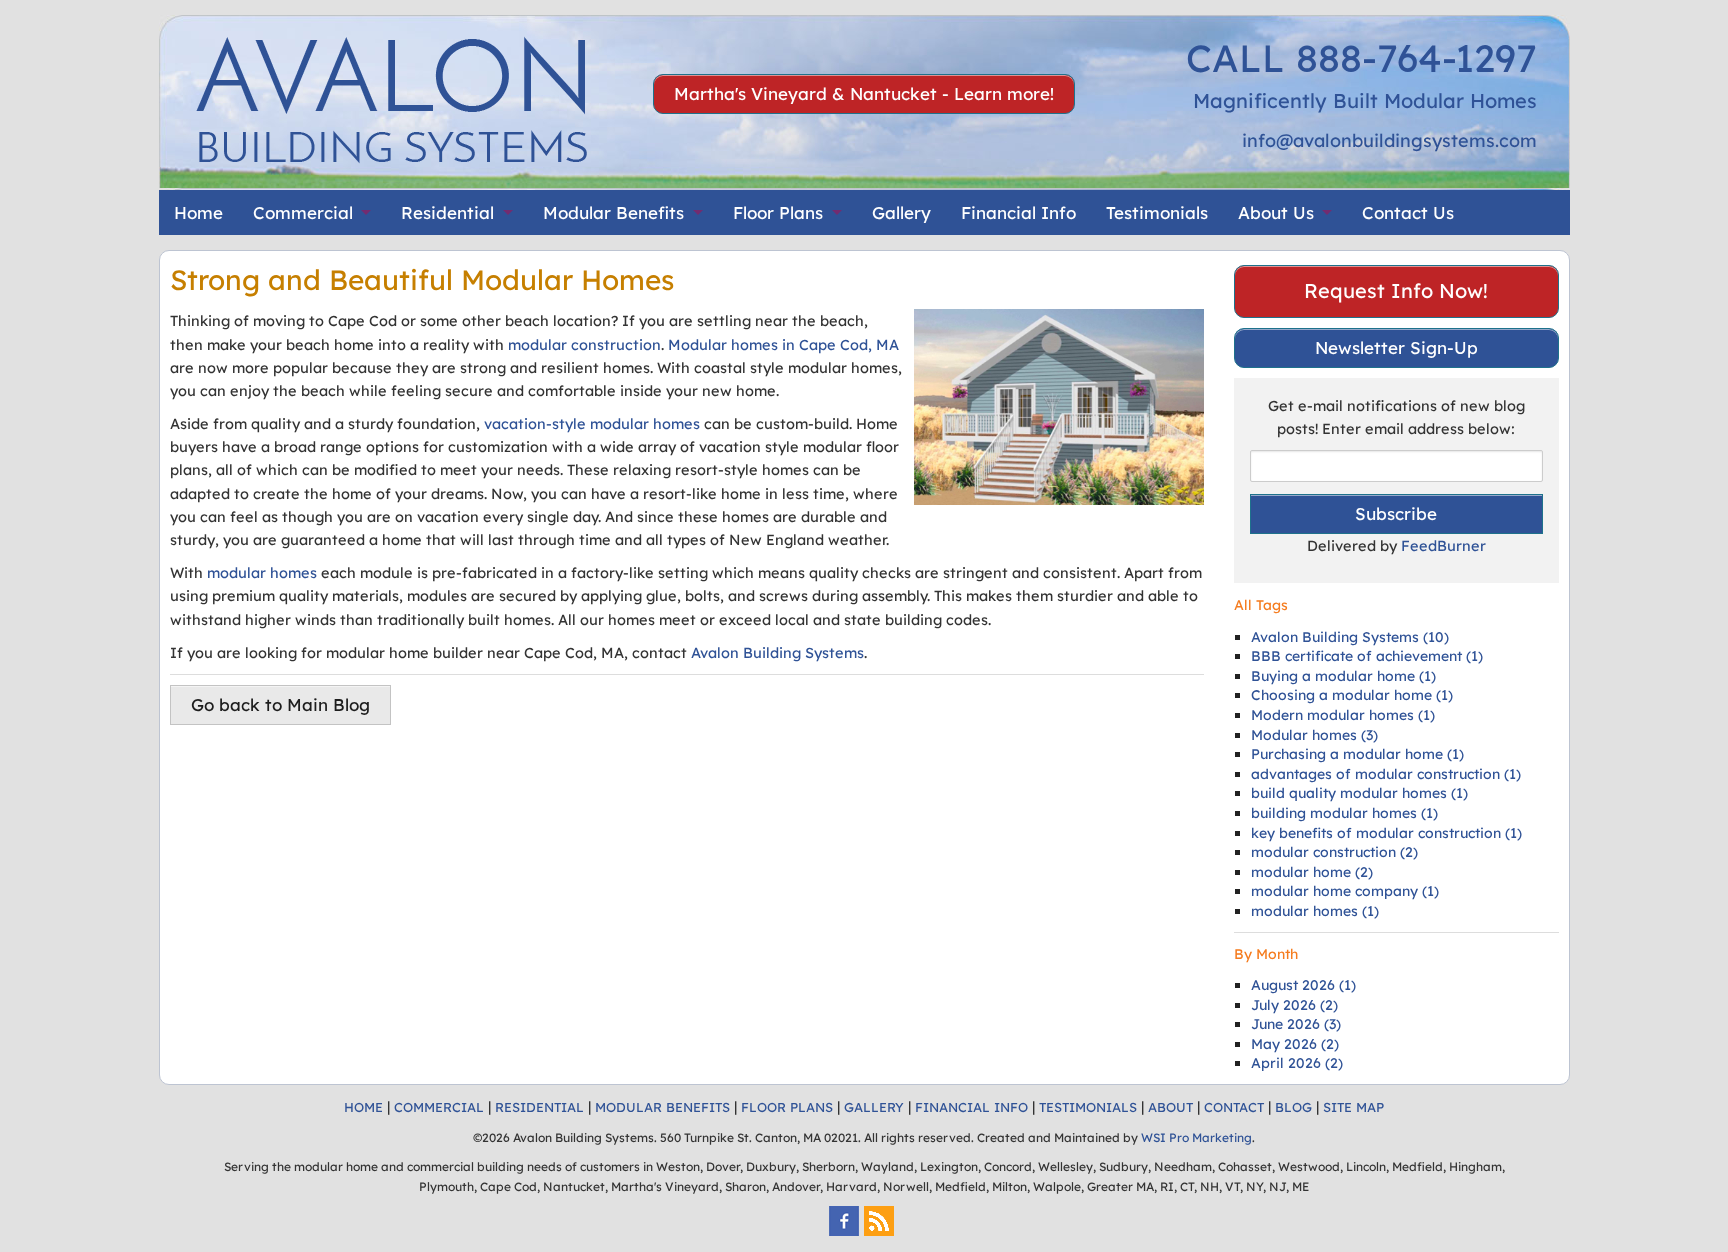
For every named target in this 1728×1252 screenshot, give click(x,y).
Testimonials (1157, 212)
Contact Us (1408, 212)
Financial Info (1018, 212)
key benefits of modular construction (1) (1386, 833)
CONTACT (1234, 1107)
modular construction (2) (1334, 852)
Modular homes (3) (1314, 735)
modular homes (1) (1315, 911)
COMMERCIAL (439, 1107)
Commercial (303, 212)
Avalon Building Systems (777, 652)
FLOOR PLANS (787, 1107)
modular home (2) (1312, 872)
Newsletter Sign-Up (1396, 347)
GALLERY (874, 1107)
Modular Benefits (613, 212)
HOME (363, 1107)
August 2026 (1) (1303, 985)
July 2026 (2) (1294, 1005)
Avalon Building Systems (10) (1350, 637)
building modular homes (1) (1344, 813)
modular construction (584, 344)
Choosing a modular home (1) (1352, 695)
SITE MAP (1353, 1107)
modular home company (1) (1345, 891)
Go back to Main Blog (280, 704)
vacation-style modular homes (592, 423)
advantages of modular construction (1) (1386, 774)
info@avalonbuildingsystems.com (1389, 140)
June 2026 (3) (1296, 1024)
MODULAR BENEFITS (662, 1107)
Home (198, 212)
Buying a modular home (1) (1343, 676)
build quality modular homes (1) (1359, 793)
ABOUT (1170, 1107)
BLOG (1293, 1107)
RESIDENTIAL (539, 1107)
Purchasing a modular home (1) (1357, 754)
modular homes (262, 572)
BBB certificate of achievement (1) (1367, 656)
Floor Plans (778, 212)
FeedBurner (1443, 545)
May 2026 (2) (1295, 1044)
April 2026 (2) (1297, 1063)
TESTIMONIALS (1088, 1107)
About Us (1276, 212)
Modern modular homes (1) (1343, 715)
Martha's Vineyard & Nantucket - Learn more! (864, 93)
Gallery (901, 212)
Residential (447, 212)
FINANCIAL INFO (971, 1107)
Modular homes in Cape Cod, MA (783, 344)
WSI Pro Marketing (1196, 1137)
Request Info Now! (1396, 290)
